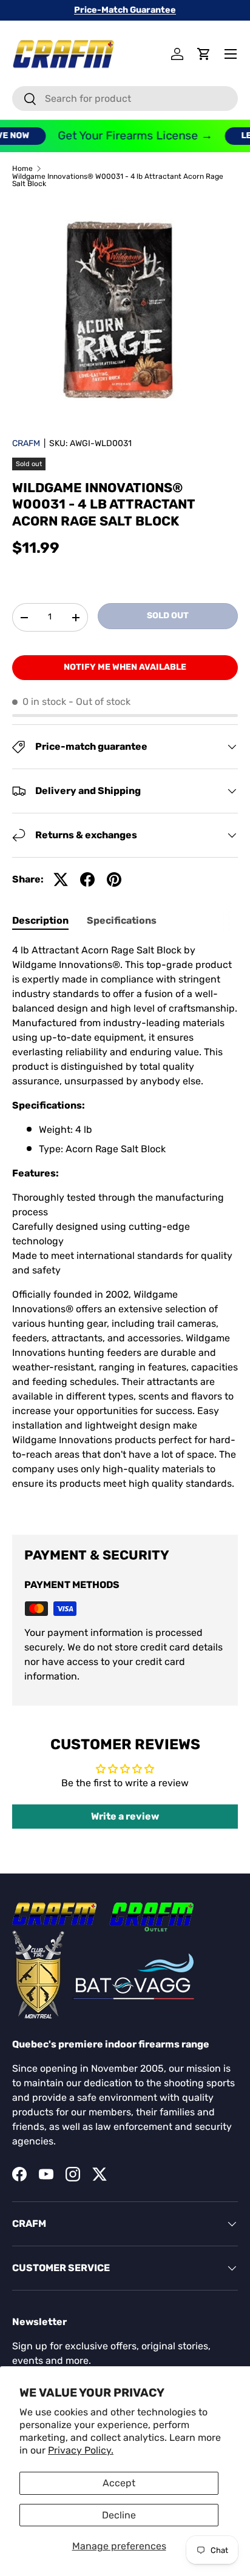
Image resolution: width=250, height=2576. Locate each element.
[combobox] (125, 98)
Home (22, 169)
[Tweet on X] (61, 879)
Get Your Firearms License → (127, 135)
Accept (119, 2483)
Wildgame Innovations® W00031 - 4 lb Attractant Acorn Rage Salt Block (118, 180)
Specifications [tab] (122, 920)
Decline (119, 2515)
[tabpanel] (125, 1229)
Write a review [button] (125, 1816)
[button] (204, 54)
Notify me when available (125, 667)
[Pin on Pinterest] (114, 879)
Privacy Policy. (81, 2450)
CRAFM (26, 443)
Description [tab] (40, 920)
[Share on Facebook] (87, 879)
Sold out (168, 616)
